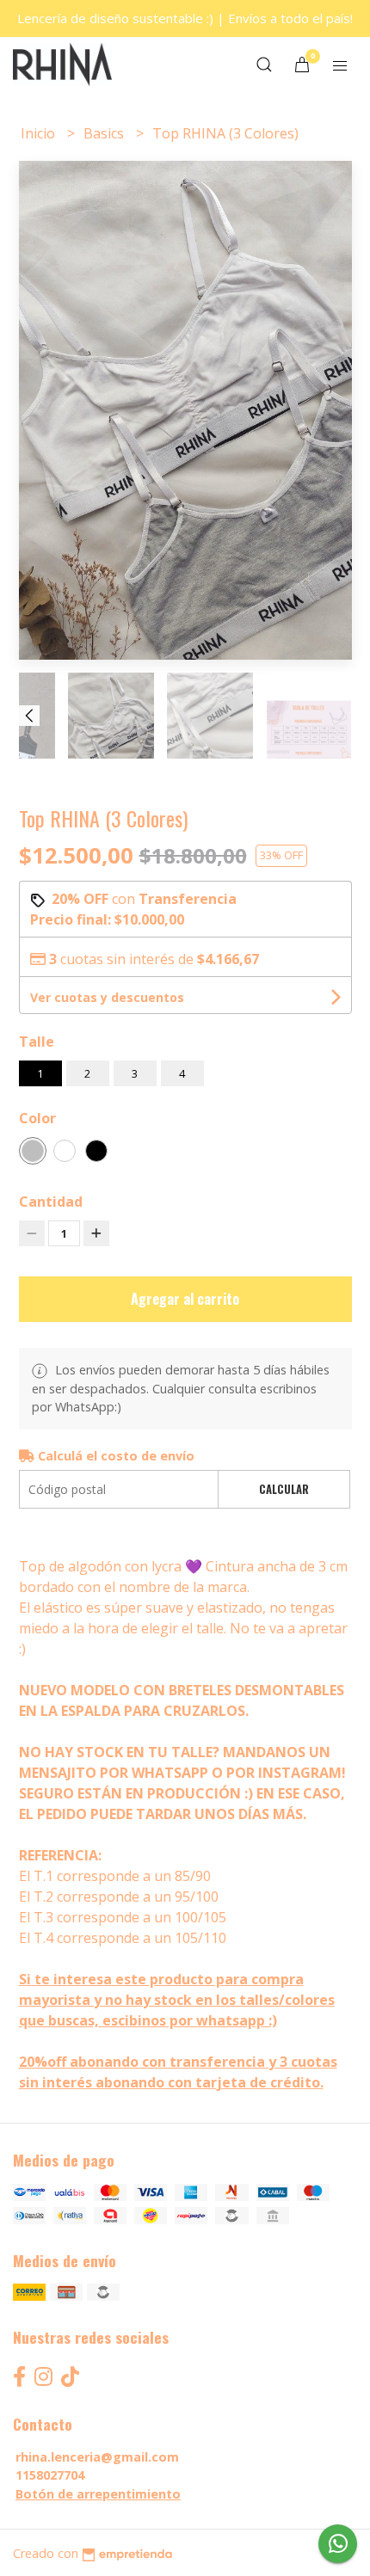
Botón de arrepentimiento (98, 2494)
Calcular (284, 1489)
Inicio (40, 133)
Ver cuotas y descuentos (107, 997)
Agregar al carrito (185, 1299)
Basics (105, 133)
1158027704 (50, 2475)
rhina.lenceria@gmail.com (97, 2457)
